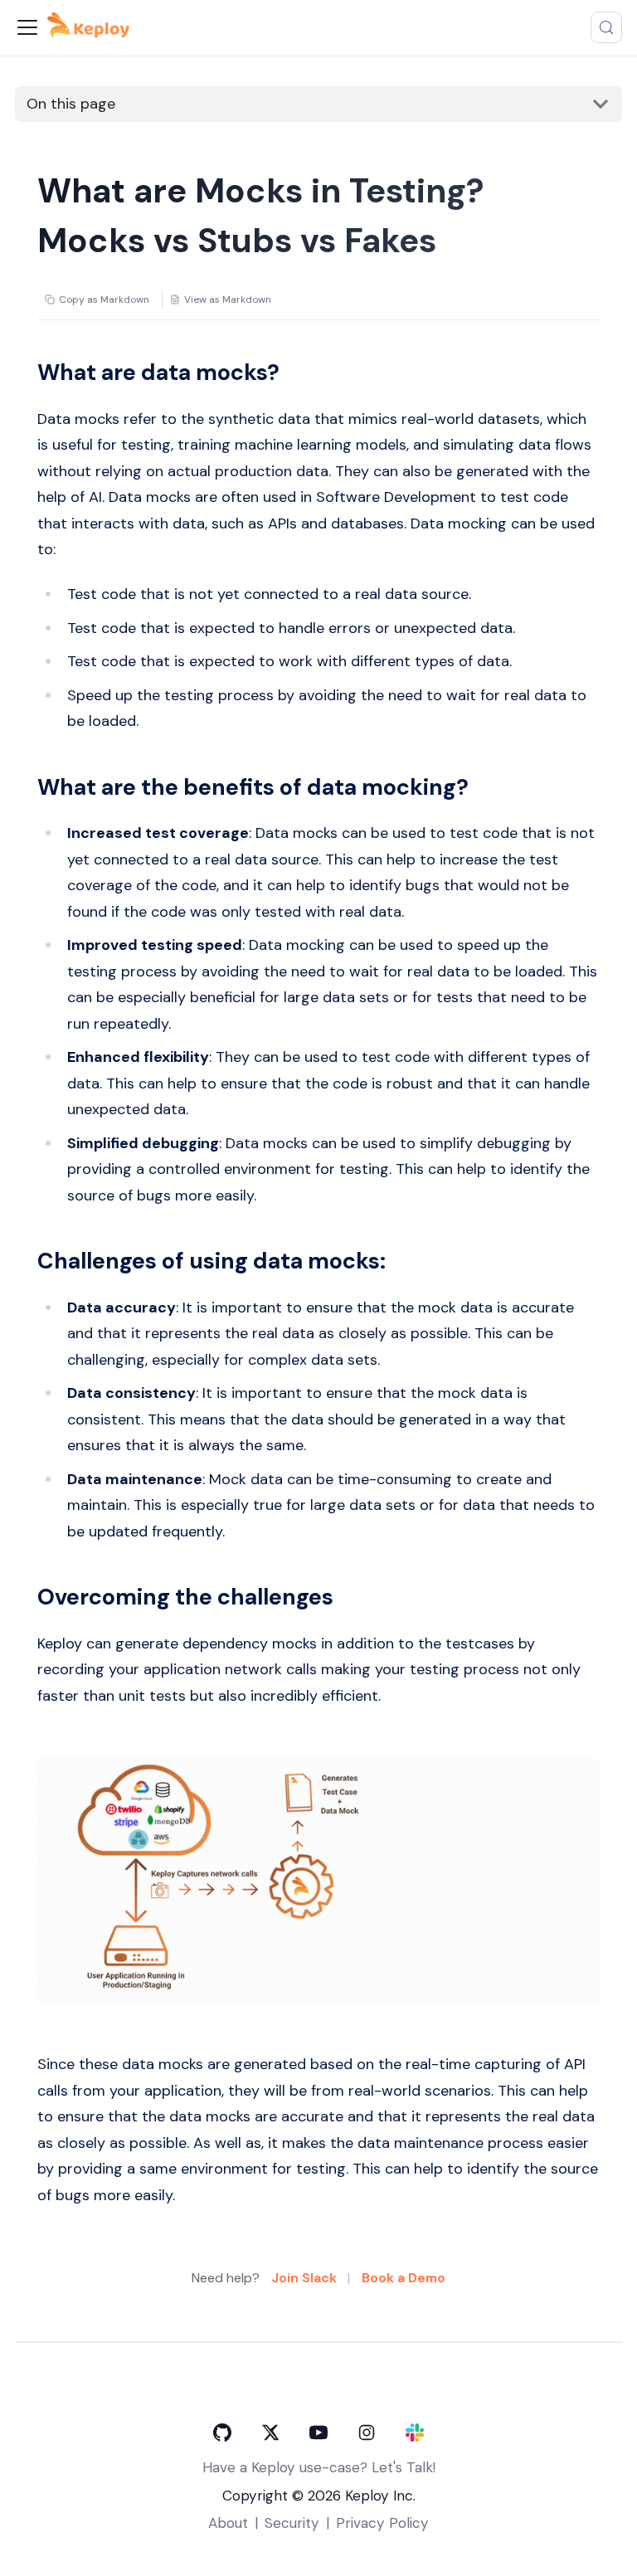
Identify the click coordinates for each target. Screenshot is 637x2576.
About (228, 2523)
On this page (71, 104)
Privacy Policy (382, 2523)
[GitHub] (222, 2432)
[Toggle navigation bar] (27, 27)
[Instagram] (367, 2432)
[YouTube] (318, 2432)
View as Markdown (228, 299)
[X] (270, 2432)
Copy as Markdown (104, 299)
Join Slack (304, 2278)
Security (292, 2523)
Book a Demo (404, 2278)
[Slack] (415, 2432)
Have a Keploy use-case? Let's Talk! (319, 2467)
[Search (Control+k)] (606, 27)
